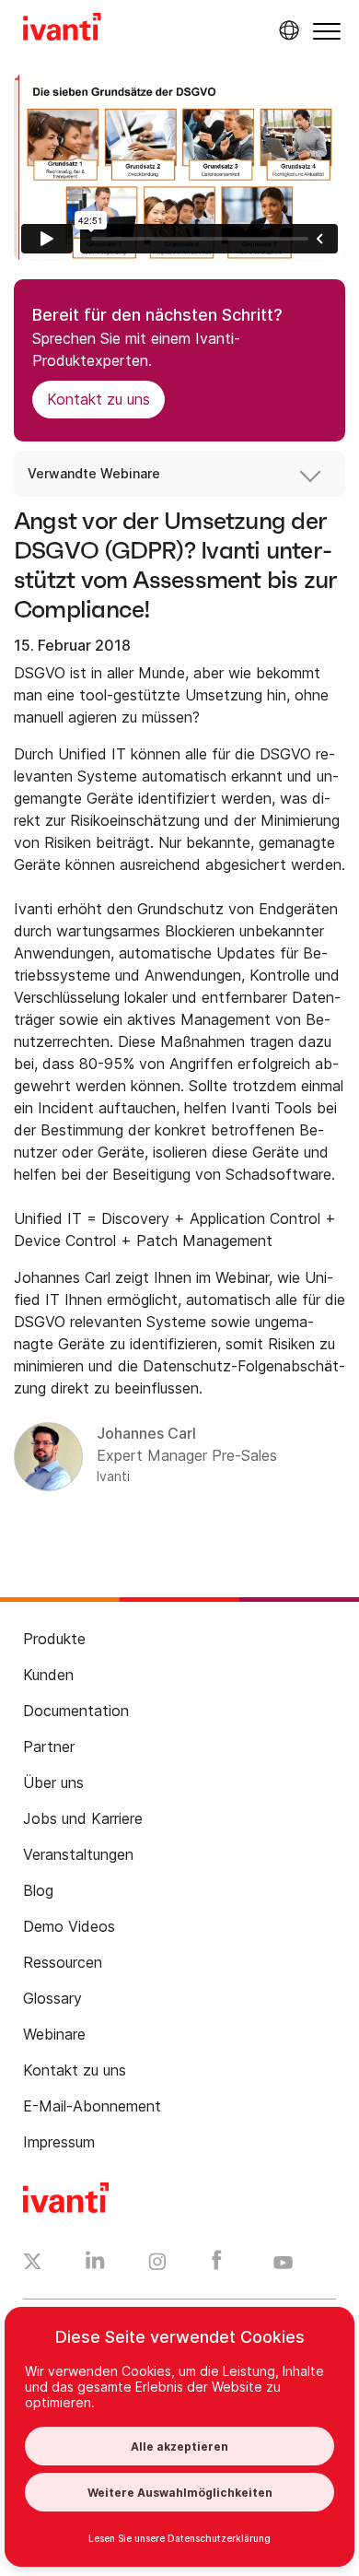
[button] (327, 31)
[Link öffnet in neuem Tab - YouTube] (283, 2264)
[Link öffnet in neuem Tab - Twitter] (33, 2264)
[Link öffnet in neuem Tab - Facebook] (217, 2264)
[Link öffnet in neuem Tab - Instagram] (157, 2264)
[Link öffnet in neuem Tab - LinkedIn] (95, 2264)
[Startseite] (62, 29)
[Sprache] (286, 30)
